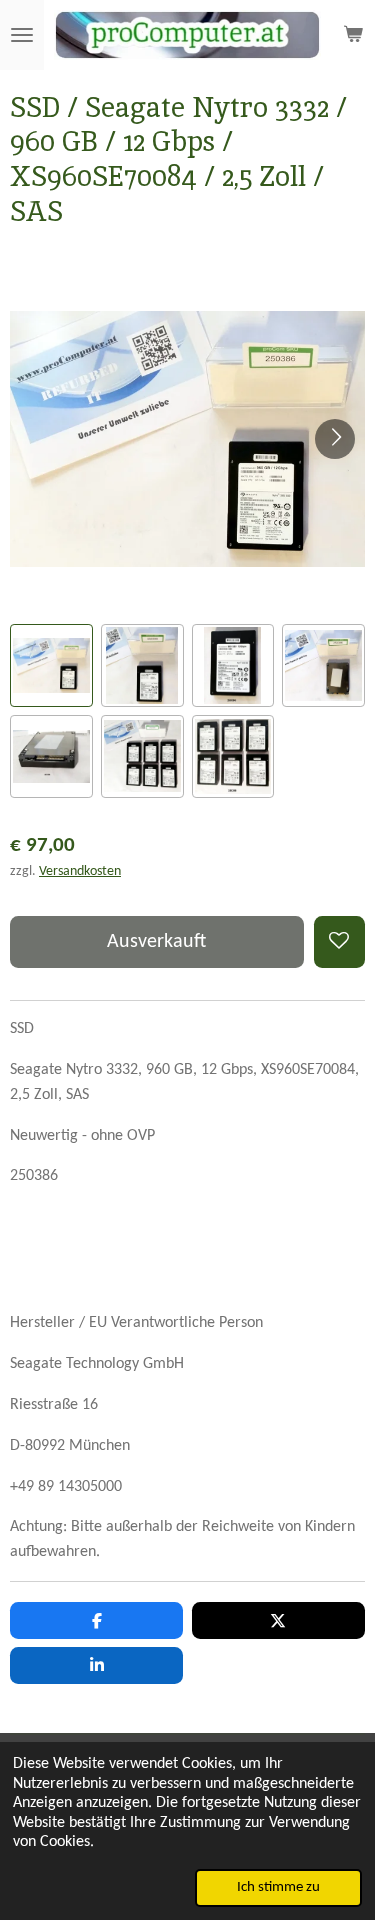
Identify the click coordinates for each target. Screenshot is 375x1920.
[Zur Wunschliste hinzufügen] (339, 941)
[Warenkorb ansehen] (353, 35)
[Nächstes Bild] (335, 439)
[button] (51, 665)
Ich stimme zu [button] (278, 1887)
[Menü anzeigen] (22, 35)
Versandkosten (80, 871)
